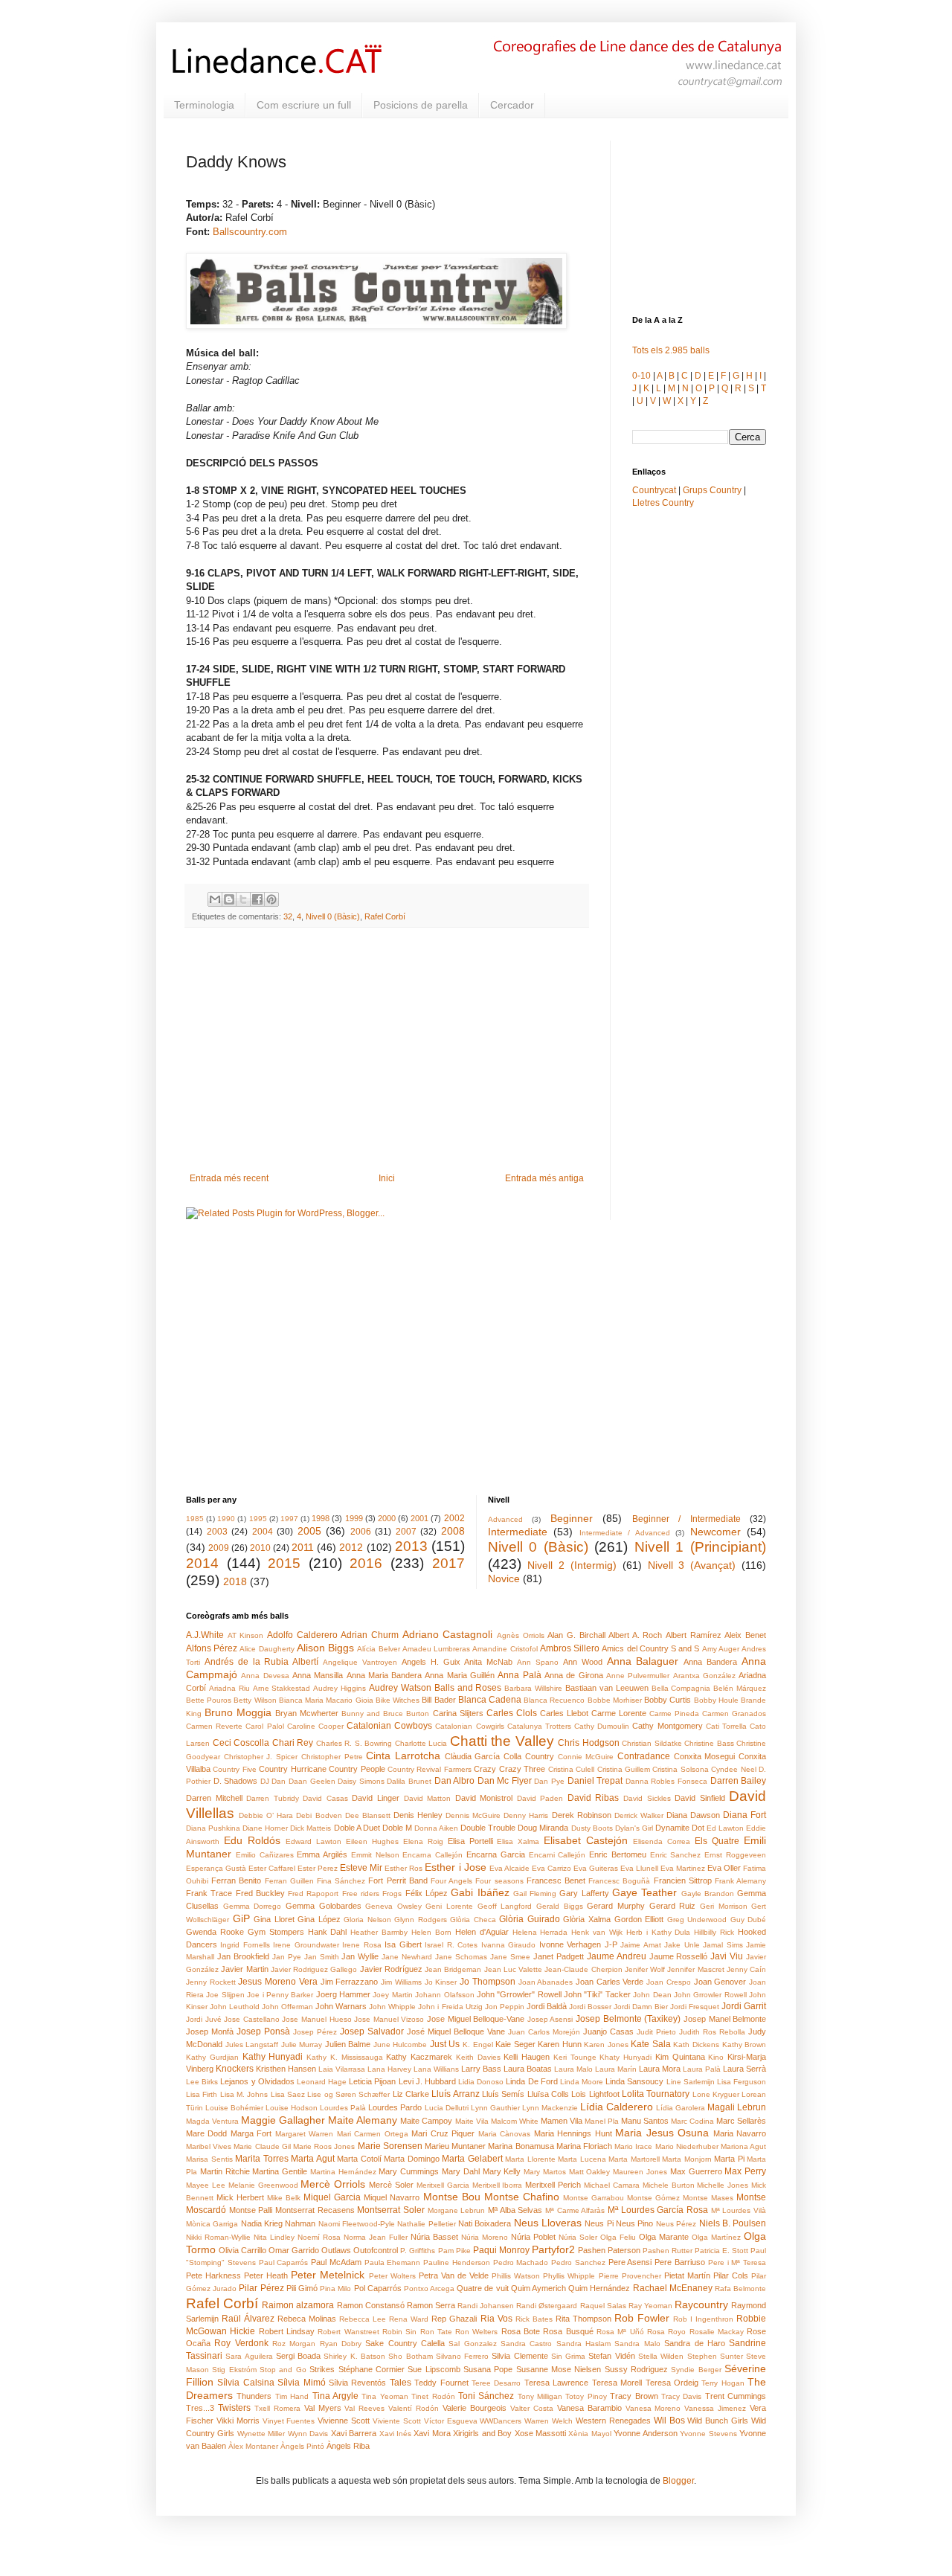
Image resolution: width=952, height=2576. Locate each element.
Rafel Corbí (385, 916)
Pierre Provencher (630, 2276)
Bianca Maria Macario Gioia (326, 1700)
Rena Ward (409, 2319)
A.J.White (205, 1635)
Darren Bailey (739, 1781)
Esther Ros (403, 1868)
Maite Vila (472, 2121)
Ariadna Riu (229, 1688)
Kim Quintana (680, 2057)
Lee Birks (202, 2082)
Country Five (234, 1769)
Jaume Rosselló (679, 1956)
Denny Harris (526, 1815)
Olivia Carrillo (242, 2250)
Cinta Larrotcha (403, 1756)
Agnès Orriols (521, 1635)
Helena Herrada (540, 1932)
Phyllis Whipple (569, 2276)
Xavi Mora (432, 2433)
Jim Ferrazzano (350, 1982)
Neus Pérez (676, 2224)
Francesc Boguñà (619, 1881)
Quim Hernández (599, 2288)
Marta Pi (729, 2159)
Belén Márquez (740, 1688)
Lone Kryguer (716, 2094)
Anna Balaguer (643, 1661)
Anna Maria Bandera (385, 1675)
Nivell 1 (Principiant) (700, 1547)
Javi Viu (727, 1956)
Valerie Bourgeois (475, 2408)
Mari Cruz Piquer (443, 2133)
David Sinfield (700, 1798)
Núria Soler (578, 2237)
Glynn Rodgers (421, 1920)
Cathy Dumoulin (602, 1726)
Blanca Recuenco (554, 1700)
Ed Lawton (725, 1828)
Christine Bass (709, 1743)
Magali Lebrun (737, 2107)
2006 (361, 1532)
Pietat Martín (687, 2275)
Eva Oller (724, 1868)
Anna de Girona (574, 1675)
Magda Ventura (212, 2121)
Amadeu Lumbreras (436, 1649)
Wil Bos (669, 2421)
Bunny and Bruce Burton (385, 1713)
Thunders (254, 2396)
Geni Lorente (449, 1906)
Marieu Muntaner (455, 2146)
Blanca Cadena (490, 1700)
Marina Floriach (584, 2146)
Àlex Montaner (253, 2446)
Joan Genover (720, 1982)
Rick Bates (534, 2319)
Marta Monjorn (687, 2159)
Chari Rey (293, 1743)
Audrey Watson (400, 1688)
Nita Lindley (274, 2237)
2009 (219, 1548)
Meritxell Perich (553, 2185)
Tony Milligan (540, 2396)
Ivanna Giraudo (508, 1945)
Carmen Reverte (214, 1726)
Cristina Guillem (624, 1769)
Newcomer (715, 1532)
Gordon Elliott (639, 1919)
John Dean (652, 1995)
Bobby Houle (716, 1700)
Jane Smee (510, 1957)
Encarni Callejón (557, 1855)
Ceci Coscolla (241, 1743)
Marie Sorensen (390, 2146)
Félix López (427, 1893)
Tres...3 (200, 2408)
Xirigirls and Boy (482, 2433)
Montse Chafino (522, 2197)
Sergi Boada (298, 2356)
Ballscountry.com (250, 232)
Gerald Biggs (560, 1906)
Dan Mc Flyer (505, 1781)
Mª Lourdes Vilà (739, 2210)
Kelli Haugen (527, 2057)
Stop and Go (283, 2370)
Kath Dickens (696, 2045)
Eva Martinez (683, 1868)
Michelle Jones (723, 2185)
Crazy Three (522, 1769)
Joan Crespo (669, 1982)
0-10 (641, 376)
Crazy (485, 1769)
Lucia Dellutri (447, 2108)
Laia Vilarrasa (342, 2069)
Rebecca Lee (363, 2319)
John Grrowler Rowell (710, 1995)
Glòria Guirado (530, 1919)
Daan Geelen (312, 1781)
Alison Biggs (325, 1648)
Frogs (392, 1894)
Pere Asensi (630, 2262)
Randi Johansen (486, 2306)
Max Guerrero (696, 2171)
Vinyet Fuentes (289, 2421)
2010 (260, 1548)
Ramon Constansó (371, 2305)
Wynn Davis (308, 2434)
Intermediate (518, 1532)
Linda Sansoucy (634, 2081)
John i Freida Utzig (450, 2007)
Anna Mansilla (318, 1675)
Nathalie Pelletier (426, 2224)
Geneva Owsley (393, 1906)
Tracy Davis (681, 2396)
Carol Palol (264, 1726)
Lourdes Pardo (395, 2107)
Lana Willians (436, 2069)
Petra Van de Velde (454, 2275)
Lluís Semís (503, 2094)
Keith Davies (478, 2057)
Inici (387, 1178)
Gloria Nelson (367, 1920)
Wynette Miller (261, 2434)
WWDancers (501, 2421)
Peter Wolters (392, 2276)
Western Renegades (613, 2421)
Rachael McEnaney (673, 2288)
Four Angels (451, 1881)
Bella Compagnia (681, 1688)
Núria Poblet (533, 2237)
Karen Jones (606, 2045)
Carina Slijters (458, 1713)
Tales (401, 2383)
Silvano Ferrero (462, 2356)
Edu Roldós (252, 1840)
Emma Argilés (322, 1854)
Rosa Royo (666, 2332)
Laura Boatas (528, 2069)
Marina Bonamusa (521, 2146)
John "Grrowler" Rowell (519, 1994)
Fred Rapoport (313, 1894)
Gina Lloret (274, 1919)
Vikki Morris (238, 2421)
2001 (419, 1518)
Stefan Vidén (611, 2356)
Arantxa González (704, 1676)
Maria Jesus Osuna (662, 2133)
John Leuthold (235, 2007)
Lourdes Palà (343, 2108)
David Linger (376, 1798)
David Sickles (647, 1798)
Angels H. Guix (431, 1662)
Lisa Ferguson (742, 2082)
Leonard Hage (322, 2082)
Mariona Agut (743, 2146)
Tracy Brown (634, 2396)
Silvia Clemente (520, 2356)
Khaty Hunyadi (625, 2057)
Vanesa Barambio (589, 2408)
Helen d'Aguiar (482, 1932)
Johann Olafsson (444, 1995)
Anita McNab (488, 1662)
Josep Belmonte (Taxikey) (628, 2019)
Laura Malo (573, 2069)
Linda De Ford (531, 2081)
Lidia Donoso (481, 2082)
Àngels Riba (348, 2446)
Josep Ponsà (263, 2031)
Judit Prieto (656, 2032)
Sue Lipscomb (434, 2369)
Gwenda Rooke (215, 1932)
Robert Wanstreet (348, 2332)
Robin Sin (399, 2332)
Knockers (235, 2069)
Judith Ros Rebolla (712, 2032)
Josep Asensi (550, 2019)
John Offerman (287, 2007)
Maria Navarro (740, 2133)
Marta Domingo (412, 2159)
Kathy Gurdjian (212, 2057)
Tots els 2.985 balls (671, 350)
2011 (303, 1547)
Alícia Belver (378, 1649)
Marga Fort (251, 2133)
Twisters (234, 2408)
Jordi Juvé (204, 2019)
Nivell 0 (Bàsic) (333, 916)
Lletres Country (663, 503)
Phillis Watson (516, 2276)
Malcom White (515, 2121)
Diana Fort (744, 1815)
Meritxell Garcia (443, 2185)
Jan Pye (287, 1957)
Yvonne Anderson (645, 2433)
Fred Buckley (260, 1893)
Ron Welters (476, 2332)
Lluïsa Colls (548, 2094)
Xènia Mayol (589, 2434)
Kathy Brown (744, 2045)
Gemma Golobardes (324, 1906)
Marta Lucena (582, 2159)
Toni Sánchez (486, 2396)
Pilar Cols (731, 2275)
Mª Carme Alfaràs (575, 2210)
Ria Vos (496, 2319)
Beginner (572, 1518)
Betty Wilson (255, 1700)
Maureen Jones (640, 2172)
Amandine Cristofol (505, 1649)
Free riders (361, 1894)
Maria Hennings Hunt (573, 2133)
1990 (226, 1519)
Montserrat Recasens (315, 2210)
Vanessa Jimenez (715, 2408)
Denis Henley (418, 1815)
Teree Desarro (496, 2383)
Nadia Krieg (262, 2223)
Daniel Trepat (595, 1781)
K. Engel (478, 2045)
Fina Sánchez (341, 1881)
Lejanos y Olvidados (257, 2081)
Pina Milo (335, 2288)
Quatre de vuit (482, 2288)
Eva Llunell (639, 1868)
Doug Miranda (543, 1828)
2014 (202, 1563)
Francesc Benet (556, 1880)
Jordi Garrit (744, 2006)
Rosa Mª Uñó (620, 2332)
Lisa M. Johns (244, 2094)
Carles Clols (512, 1713)
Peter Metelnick (328, 2275)
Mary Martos (545, 2172)
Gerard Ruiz (673, 1906)
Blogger (678, 2481)
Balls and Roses (468, 1688)
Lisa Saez (288, 2094)
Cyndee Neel (733, 1769)
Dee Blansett (368, 1815)
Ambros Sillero (570, 1648)
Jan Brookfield (243, 1956)
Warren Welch (549, 2421)
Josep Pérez (315, 2032)
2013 (411, 1546)
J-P (611, 1944)
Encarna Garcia (496, 1854)
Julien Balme (348, 2044)
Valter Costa (532, 2408)
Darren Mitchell (214, 1798)
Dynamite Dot (680, 1828)
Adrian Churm (370, 1635)
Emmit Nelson (375, 1855)
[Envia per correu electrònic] (215, 899)
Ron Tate (436, 2332)
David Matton (428, 1798)
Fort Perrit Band (398, 1880)
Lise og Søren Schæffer (348, 2094)
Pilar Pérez (261, 2288)
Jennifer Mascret (695, 1969)
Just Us (445, 2044)
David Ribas (594, 1798)
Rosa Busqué (568, 2331)
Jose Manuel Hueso (316, 2019)
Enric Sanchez (676, 1855)
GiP (241, 1918)
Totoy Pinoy (586, 2396)
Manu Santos (645, 2121)
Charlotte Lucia (421, 1743)
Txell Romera (277, 2408)
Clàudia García (473, 1756)
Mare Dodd (206, 2133)
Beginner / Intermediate (686, 1519)
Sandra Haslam (583, 2344)
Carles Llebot (564, 1713)
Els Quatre (717, 1841)
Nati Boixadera (485, 2223)
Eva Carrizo (551, 1868)
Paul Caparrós (284, 2262)
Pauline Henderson (457, 2262)
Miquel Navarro (392, 2197)
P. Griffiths (418, 2251)
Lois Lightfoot (595, 2094)
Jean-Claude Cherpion (583, 1969)
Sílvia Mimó (301, 2383)
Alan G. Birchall (576, 1635)
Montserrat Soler (391, 2210)
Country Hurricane (292, 1769)
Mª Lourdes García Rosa (658, 2210)
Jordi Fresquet (695, 2007)
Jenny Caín (746, 1969)
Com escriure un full (304, 105)
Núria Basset (434, 2237)
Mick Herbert (240, 2197)
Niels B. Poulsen (733, 2223)
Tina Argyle (335, 2396)
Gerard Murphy (616, 1906)
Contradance (644, 1756)
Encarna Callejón (432, 1855)
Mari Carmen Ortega (373, 2134)
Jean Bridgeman (453, 1969)
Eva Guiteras (596, 1868)
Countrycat (654, 490)
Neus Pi (599, 2223)
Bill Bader (438, 1700)
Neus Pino (634, 2223)
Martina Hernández (343, 2172)
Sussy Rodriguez (636, 2369)
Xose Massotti (540, 2433)
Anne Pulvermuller (638, 1676)
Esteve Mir (361, 1868)
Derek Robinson (582, 1815)
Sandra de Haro (695, 2343)
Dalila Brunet (409, 1781)
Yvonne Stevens (708, 2434)
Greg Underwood (697, 1920)
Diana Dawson (693, 1815)
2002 (454, 1518)
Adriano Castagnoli (448, 1634)
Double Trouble (488, 1828)
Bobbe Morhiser (615, 1700)
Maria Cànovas (504, 2134)
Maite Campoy (426, 2121)
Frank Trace (209, 1893)
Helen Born (431, 1932)
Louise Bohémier (234, 2108)
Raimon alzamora (298, 2305)
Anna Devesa (265, 1676)
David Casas (325, 1798)
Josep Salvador (372, 2031)
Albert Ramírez (694, 1635)
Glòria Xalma (587, 1919)
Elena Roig (423, 1841)
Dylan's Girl (634, 1828)
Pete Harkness (213, 2275)
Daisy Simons (361, 1781)
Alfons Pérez (212, 1648)
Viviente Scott (397, 2421)
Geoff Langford (505, 1906)
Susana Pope (488, 2369)
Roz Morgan (294, 2344)
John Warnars (341, 2006)
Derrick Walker (639, 1815)
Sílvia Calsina (245, 2383)
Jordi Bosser (590, 2007)
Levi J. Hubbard (427, 2081)
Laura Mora (660, 2069)
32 (288, 916)
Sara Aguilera (249, 2356)
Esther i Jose (455, 1867)
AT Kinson (246, 1635)
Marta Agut (313, 2159)
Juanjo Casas (608, 2031)
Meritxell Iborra (498, 2185)
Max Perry (745, 2171)
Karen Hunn (560, 2044)
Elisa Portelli (470, 1841)
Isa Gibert (403, 1944)
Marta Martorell (634, 2159)
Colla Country (529, 1756)
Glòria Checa (473, 1920)
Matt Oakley (590, 2172)
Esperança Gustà (216, 1868)
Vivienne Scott (344, 2421)
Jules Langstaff (252, 2045)
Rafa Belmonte (740, 2288)
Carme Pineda (674, 1713)
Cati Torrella (726, 1726)
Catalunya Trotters (539, 1726)
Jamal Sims (723, 1945)
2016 (366, 1563)
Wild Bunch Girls (718, 2421)
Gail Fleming (535, 1894)
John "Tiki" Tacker (597, 1994)
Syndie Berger (696, 2370)
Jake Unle (682, 1945)
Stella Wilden (661, 2356)
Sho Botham (410, 2356)
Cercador (512, 105)
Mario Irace (633, 2146)
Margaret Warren (304, 2134)
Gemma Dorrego (253, 1906)
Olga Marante (664, 2237)
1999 (354, 1518)
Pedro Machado (521, 2262)
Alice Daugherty (267, 1649)
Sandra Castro (526, 2344)
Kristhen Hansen (286, 2069)
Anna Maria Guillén (460, 1675)
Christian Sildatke (652, 1743)
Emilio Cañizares (265, 1855)
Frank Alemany (740, 1881)
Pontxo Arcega (429, 2288)
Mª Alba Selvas (515, 2210)
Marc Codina (692, 2121)
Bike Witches (398, 1700)
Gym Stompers (276, 1932)
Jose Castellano (252, 2019)
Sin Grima (568, 2356)
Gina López (319, 1919)
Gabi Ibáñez (480, 1892)
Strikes (322, 2369)
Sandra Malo (637, 2344)
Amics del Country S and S (650, 1648)
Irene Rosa (361, 1945)
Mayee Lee (206, 2185)
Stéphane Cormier (372, 2369)
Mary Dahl (461, 2171)
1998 (321, 1518)
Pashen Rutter (668, 2251)
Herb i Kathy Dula (659, 1932)
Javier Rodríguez (391, 1969)
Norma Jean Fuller (376, 2237)
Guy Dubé (749, 1920)
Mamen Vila (562, 2121)
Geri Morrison (724, 1906)
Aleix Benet (745, 1635)
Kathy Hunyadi (273, 2057)
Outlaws (336, 2250)
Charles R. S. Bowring (354, 1743)
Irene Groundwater (306, 1945)
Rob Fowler (642, 2318)
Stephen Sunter (715, 2356)
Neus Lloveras (548, 2223)
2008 (453, 1531)
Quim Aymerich (538, 2288)
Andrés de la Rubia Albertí (261, 1662)
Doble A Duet (357, 1828)
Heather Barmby (379, 1932)
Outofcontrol (376, 2250)
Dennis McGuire (473, 1815)
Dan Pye (549, 1781)
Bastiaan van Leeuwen (607, 1688)
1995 (258, 1519)
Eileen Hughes (372, 1841)
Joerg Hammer (343, 1994)
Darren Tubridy (273, 1798)
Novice (504, 1578)
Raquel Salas (603, 2306)
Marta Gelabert (472, 2159)
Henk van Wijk (597, 1932)
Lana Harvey (389, 2069)
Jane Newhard (407, 1957)
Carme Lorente (619, 1713)
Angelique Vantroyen (360, 1662)
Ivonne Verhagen (570, 1944)
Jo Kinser (441, 1982)
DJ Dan (273, 1781)
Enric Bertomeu (618, 1854)
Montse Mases (708, 2198)
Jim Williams (401, 1982)
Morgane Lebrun (457, 2210)
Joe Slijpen (225, 1995)
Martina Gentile (280, 2171)
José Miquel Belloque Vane (456, 2031)
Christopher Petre (332, 1757)
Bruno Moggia (238, 1712)
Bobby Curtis (668, 1700)
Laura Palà (702, 2069)
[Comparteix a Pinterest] (271, 899)
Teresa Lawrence (556, 2383)
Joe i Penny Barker (280, 1995)
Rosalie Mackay (717, 2332)
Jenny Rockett (211, 1982)
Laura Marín (616, 2069)
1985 (195, 1519)
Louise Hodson (292, 2108)
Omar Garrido (294, 2250)
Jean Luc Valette (514, 1969)
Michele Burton (669, 2185)
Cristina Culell (571, 1769)
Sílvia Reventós (357, 2383)
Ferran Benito (236, 1880)
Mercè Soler (391, 2185)
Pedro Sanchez (578, 2262)
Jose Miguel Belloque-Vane (476, 2019)
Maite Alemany (363, 2120)
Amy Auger (721, 1649)
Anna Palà (519, 1675)
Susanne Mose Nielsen (559, 2369)
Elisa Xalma (518, 1841)
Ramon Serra (431, 2305)
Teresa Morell (617, 2383)
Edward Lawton (313, 1841)
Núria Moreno (485, 2237)
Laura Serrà (744, 2069)
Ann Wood (583, 1662)
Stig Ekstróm (234, 2370)
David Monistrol (484, 1798)
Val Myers (323, 2408)
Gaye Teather (644, 1892)
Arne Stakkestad (282, 1688)
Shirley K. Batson (354, 2356)
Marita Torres (262, 2159)
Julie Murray (302, 2045)
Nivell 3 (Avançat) (692, 1565)
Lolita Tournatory (656, 2094)
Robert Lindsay (287, 2331)
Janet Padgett (559, 1956)
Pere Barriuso (680, 2262)
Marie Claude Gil (262, 2146)
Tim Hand (292, 2396)
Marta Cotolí (359, 2159)
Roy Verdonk (241, 2343)
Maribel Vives (209, 2146)
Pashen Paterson (609, 2250)
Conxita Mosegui (705, 1756)
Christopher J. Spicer (261, 1757)
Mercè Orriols (333, 2184)
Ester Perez (318, 1868)
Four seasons (499, 1881)
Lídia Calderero (617, 2107)
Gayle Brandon (708, 1894)
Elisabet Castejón (586, 1840)
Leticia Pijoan (372, 2081)
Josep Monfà (210, 2031)
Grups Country (712, 490)
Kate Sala (651, 2044)
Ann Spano (538, 1662)
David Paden (540, 1798)
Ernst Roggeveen (735, 1855)
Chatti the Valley (502, 1741)
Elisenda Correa (662, 1841)
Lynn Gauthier (495, 2108)
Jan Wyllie (360, 1956)
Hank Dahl (328, 1932)
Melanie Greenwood (263, 2185)
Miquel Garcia (332, 2197)
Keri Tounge (575, 2057)
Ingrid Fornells (245, 1945)
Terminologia (204, 105)
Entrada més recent (229, 1178)
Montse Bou (452, 2197)
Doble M (397, 1828)
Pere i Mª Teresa (737, 2262)
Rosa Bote (521, 2331)
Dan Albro (455, 1781)
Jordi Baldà (547, 2006)
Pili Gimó (302, 2288)
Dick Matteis (311, 1828)
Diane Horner (265, 1828)
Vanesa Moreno (653, 2408)
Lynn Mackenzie (550, 2108)
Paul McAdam (336, 2262)
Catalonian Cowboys (389, 1726)
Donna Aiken (436, 1828)
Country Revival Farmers (430, 1769)
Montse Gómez (653, 2198)
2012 (351, 1547)
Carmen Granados (734, 1713)
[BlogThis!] (229, 899)
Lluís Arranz (455, 2094)
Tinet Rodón (433, 2396)
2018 (235, 1581)
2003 (217, 1532)
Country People (357, 1769)
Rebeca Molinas (307, 2319)
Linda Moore (582, 2082)
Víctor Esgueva (451, 2421)
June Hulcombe (401, 2045)
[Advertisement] (387, 1050)
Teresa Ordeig (672, 2383)
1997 (289, 1519)
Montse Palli (251, 2210)
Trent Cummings (736, 2396)
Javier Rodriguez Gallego (314, 1969)
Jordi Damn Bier (641, 2007)
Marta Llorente (530, 2159)
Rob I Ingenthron (703, 2319)
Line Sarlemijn (691, 2082)
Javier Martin (244, 1969)
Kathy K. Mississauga (345, 2057)
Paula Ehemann (393, 2262)
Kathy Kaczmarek (419, 2057)
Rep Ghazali (454, 2319)
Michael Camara (612, 2185)
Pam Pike (454, 2251)
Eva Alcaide (509, 1868)
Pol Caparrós (378, 2288)
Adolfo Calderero (302, 1635)
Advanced (505, 1519)
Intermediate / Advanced (625, 1533)
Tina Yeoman (385, 2396)
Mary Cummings (409, 2171)
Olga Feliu (618, 2237)
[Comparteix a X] (243, 899)
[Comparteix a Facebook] (257, 899)
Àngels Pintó (302, 2446)
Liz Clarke (411, 2094)
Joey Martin (392, 1995)
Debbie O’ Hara (266, 1815)
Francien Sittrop (683, 1880)
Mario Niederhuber (687, 2146)
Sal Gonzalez (472, 2344)
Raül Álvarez (248, 2319)
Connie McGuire (586, 1757)
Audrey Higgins (340, 1688)
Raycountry (701, 2304)
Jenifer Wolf (645, 1969)
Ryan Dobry (341, 2344)
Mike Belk (284, 2198)
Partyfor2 (553, 2249)
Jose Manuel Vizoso (389, 2019)
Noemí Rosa (319, 2237)
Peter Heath (266, 2275)
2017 (448, 1563)
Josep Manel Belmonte (725, 2019)
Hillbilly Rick (714, 1932)
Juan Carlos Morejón (544, 2032)
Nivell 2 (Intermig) (572, 1565)
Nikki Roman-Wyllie (218, 2237)
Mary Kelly (502, 2171)
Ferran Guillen (289, 1881)
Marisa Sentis (209, 2159)
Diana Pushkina (213, 1828)
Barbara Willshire (533, 1688)
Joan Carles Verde (610, 1982)
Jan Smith (322, 1957)
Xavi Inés (395, 2434)
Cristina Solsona (680, 1769)
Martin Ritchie (225, 2171)
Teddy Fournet (441, 2383)
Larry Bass (481, 2069)
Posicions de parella (421, 105)
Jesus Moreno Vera (277, 1982)
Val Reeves (364, 2408)
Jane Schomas (461, 1957)
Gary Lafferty (584, 1893)
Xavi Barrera (354, 2433)
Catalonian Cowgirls (469, 1726)
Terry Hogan (723, 2383)
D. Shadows (236, 1781)
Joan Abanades (546, 1982)
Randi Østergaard (547, 2306)
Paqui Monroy (501, 2250)
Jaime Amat (640, 1945)
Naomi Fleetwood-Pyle (357, 2224)
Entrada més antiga (544, 1178)
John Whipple (392, 2007)
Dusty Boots (592, 1828)
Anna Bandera (710, 1662)
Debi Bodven (319, 1815)
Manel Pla (602, 2121)
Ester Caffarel (272, 1868)
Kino (716, 2057)
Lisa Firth (202, 2094)
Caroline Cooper (315, 1726)
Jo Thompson (488, 1982)
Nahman (300, 2223)
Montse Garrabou (594, 2198)
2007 (406, 1532)
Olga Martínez (716, 2237)
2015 (284, 1563)
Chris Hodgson (589, 1743)
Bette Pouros (209, 1700)
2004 (263, 1532)
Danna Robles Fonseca (666, 1781)
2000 (387, 1518)
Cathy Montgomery (667, 1726)
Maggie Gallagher (283, 2120)
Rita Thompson (583, 2319)
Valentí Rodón (414, 2408)
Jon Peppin (505, 2007)
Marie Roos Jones (324, 2146)
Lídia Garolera (681, 2108)
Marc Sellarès (741, 2121)
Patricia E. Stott (721, 2251)
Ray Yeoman (650, 2306)
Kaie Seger (515, 2044)
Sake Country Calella (405, 2343)
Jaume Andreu (617, 1956)
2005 (309, 1531)
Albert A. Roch (635, 1635)
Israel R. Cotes (451, 1945)
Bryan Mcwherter (307, 1713)
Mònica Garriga (212, 2224)
